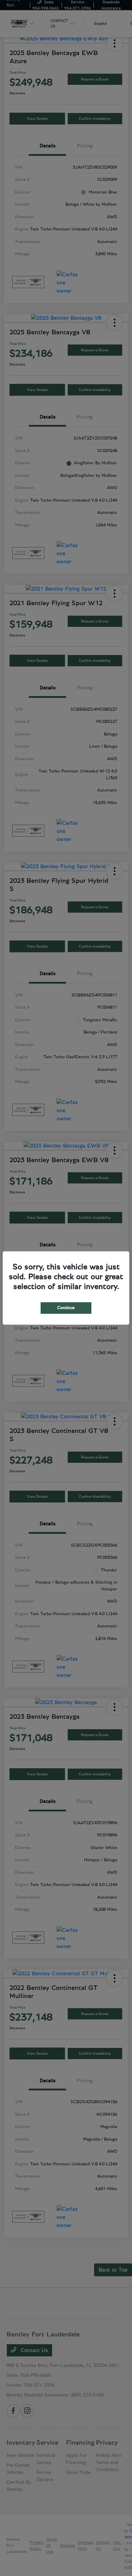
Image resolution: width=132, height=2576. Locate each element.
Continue (66, 1308)
